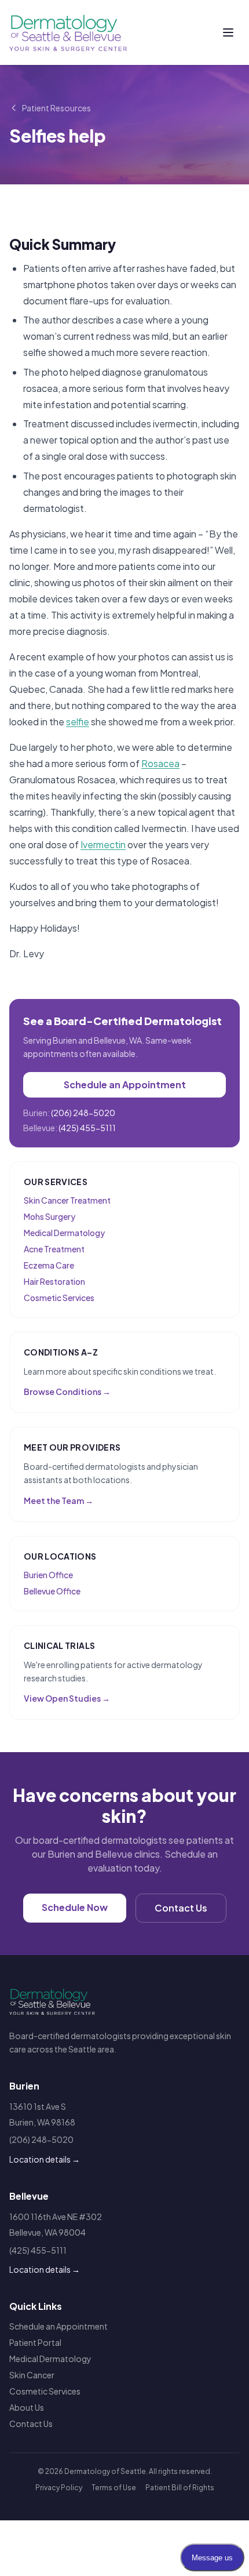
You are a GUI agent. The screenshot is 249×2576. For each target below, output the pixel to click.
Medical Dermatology (64, 1233)
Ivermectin (103, 844)
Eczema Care (49, 1265)
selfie (78, 722)
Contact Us (181, 1908)
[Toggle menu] (228, 32)
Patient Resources (56, 108)
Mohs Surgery (50, 1216)
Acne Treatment (54, 1249)
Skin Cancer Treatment (67, 1200)
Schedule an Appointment (125, 1084)
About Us (27, 2407)
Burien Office (48, 1575)
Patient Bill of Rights (180, 2488)
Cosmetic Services (59, 1298)
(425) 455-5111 (87, 1128)
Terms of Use (114, 2488)
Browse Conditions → (67, 1391)
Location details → (45, 2159)
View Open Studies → (67, 1698)
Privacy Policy (59, 2488)
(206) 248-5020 (83, 1113)
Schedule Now (75, 1907)
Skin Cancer (32, 2375)
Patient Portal (35, 2342)
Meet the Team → (58, 1500)
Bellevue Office (52, 1591)
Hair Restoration (54, 1281)
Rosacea (160, 763)
